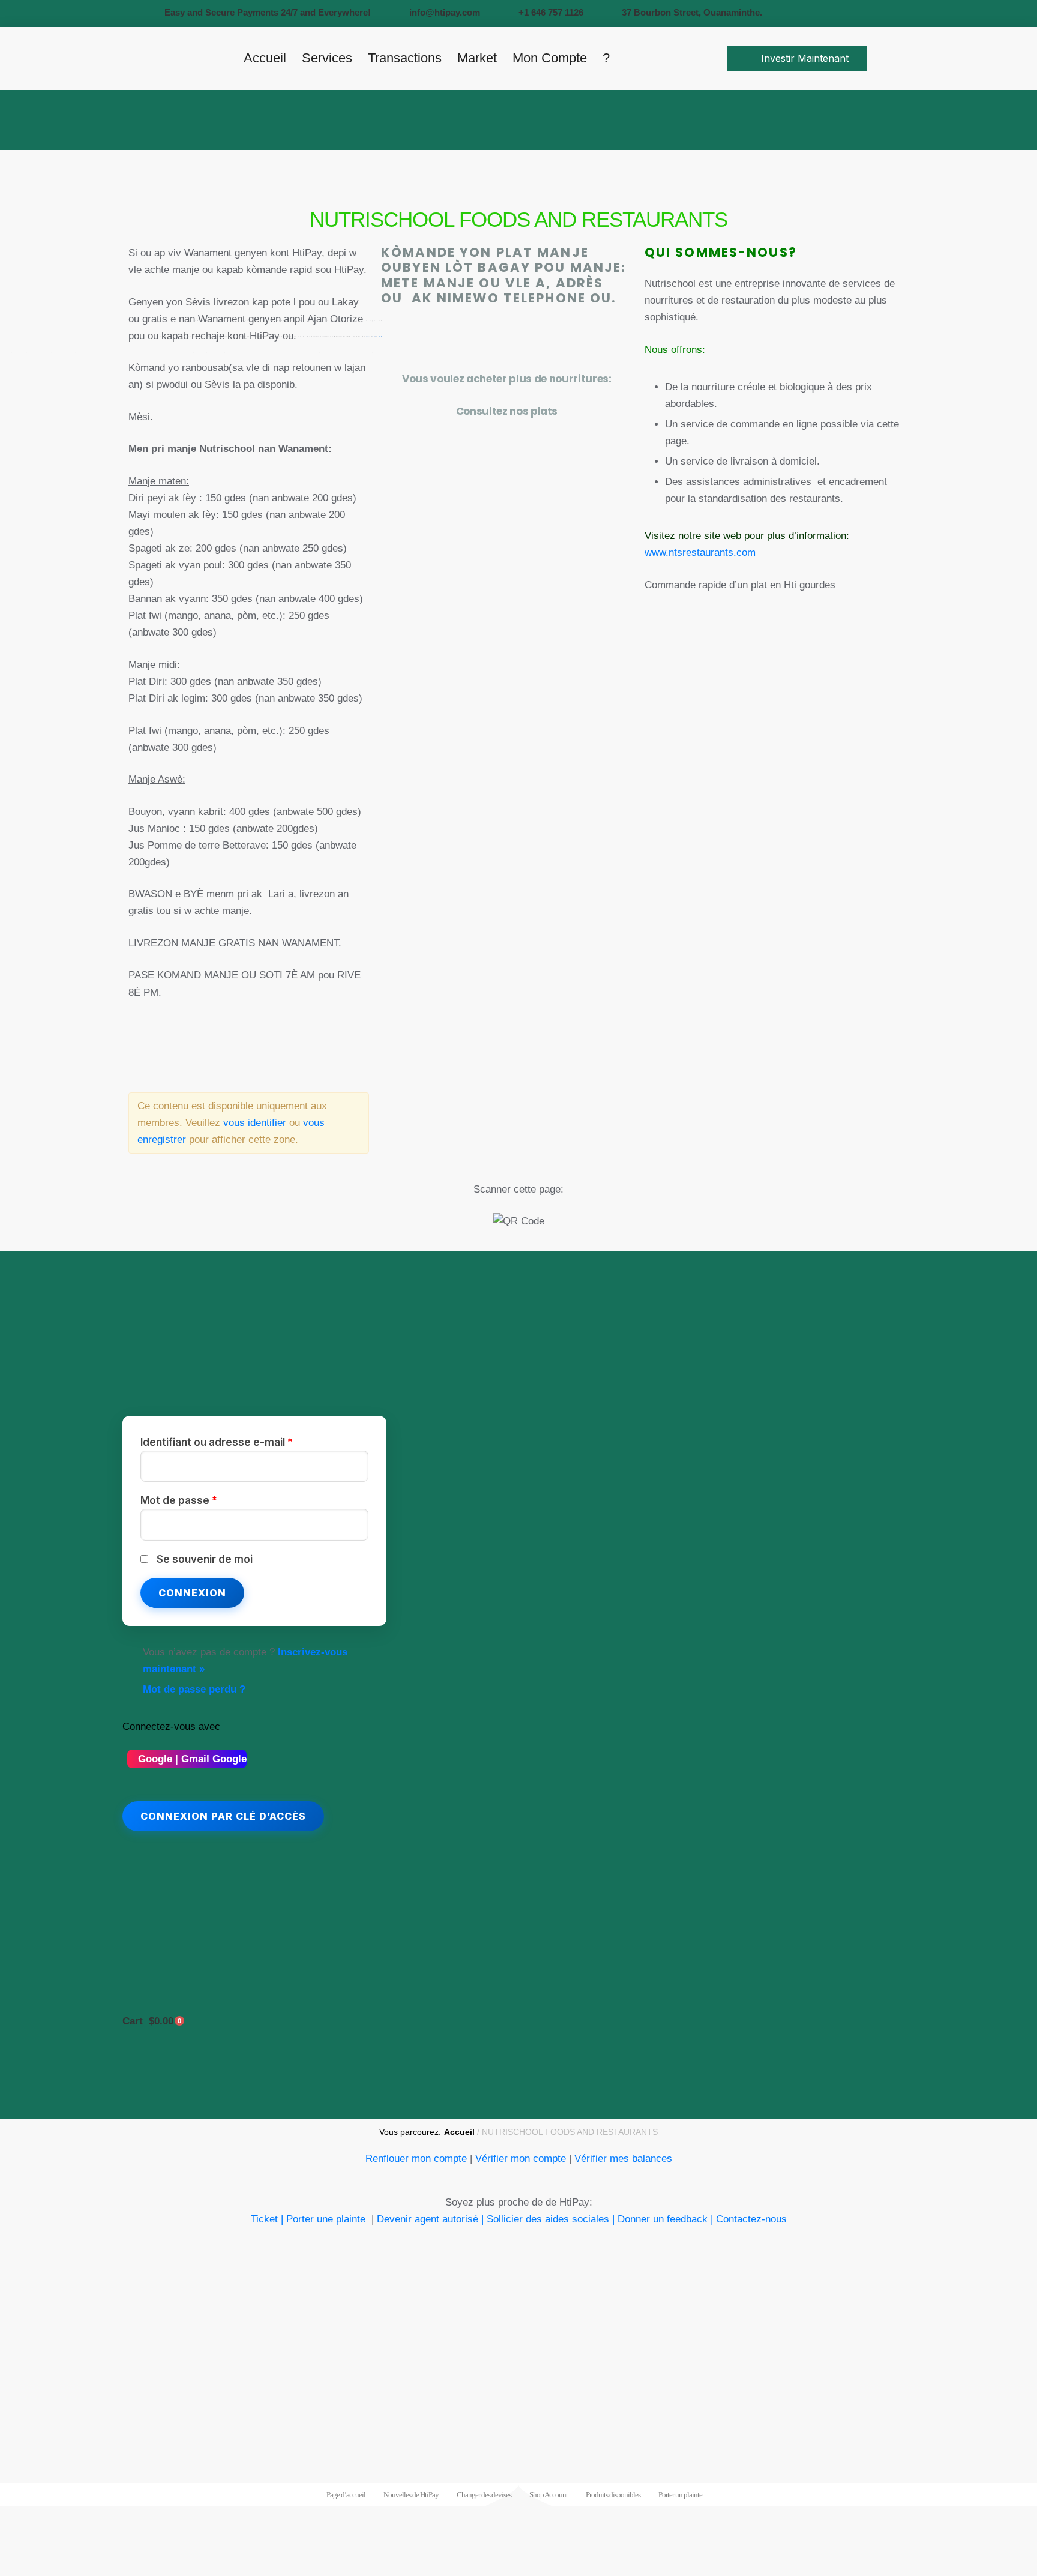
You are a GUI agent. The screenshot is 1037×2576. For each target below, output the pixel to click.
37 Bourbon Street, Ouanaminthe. (692, 12)
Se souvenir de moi (205, 1559)
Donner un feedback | (667, 2219)
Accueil (459, 2132)
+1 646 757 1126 (551, 12)
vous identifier (255, 1123)
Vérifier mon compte (521, 2159)
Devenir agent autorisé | (430, 2219)
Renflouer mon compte (416, 2159)
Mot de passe (179, 1500)
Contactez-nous (751, 2219)
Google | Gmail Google (191, 1759)
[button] (797, 58)
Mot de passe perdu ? (194, 1689)
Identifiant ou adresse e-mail (217, 1442)
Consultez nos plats (507, 411)
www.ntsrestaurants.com (700, 552)
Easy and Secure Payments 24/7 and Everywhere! (268, 12)
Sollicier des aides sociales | (551, 2219)
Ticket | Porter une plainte (310, 2219)
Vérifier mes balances (623, 2159)
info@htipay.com (445, 12)
